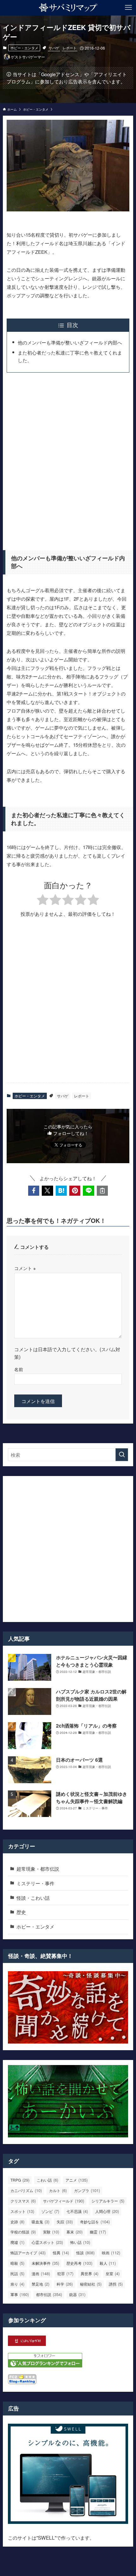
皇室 (113, 2273)
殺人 (108, 2263)
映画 (111, 2253)
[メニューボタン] (128, 8)
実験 (51, 2232)
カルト (58, 2190)
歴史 (21, 1912)
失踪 (65, 2222)
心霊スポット (47, 2242)
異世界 (90, 2273)
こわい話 (47, 2180)
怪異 (61, 2253)
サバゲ (54, 48)
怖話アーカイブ (28, 2253)
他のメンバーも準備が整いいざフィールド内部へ (70, 342)
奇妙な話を (95, 2222)
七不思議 (77, 2211)
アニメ (77, 2180)
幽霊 (98, 2232)
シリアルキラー (108, 2201)
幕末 (74, 2232)
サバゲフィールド (64, 2201)
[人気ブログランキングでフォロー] (45, 2365)
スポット (22, 2211)
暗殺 (17, 2263)
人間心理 (107, 2211)
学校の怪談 (23, 2232)
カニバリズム (26, 2190)
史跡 (17, 2222)
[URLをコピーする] (102, 1191)
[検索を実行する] (122, 1455)
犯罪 (65, 2273)
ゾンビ (50, 2211)
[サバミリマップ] (68, 8)
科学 (65, 2284)
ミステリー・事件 (35, 1883)
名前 (19, 1369)
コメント (25, 1268)
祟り (17, 2284)
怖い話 (80, 2242)
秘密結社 (91, 2284)
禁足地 (40, 2284)
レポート (70, 48)
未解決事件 (45, 2263)
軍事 (20, 2294)
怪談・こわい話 (33, 1898)
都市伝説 (49, 2294)
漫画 (41, 2273)
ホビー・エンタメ (24, 48)
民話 (17, 2273)
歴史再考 (79, 2263)
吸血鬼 (40, 2222)
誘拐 (116, 2284)
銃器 (77, 2294)
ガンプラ (87, 2190)
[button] (34, 1191)
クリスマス (23, 2201)
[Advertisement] (68, 459)
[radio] (43, 901)
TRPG (20, 2180)
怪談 (85, 2253)
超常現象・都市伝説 (38, 1868)
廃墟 (17, 2242)
